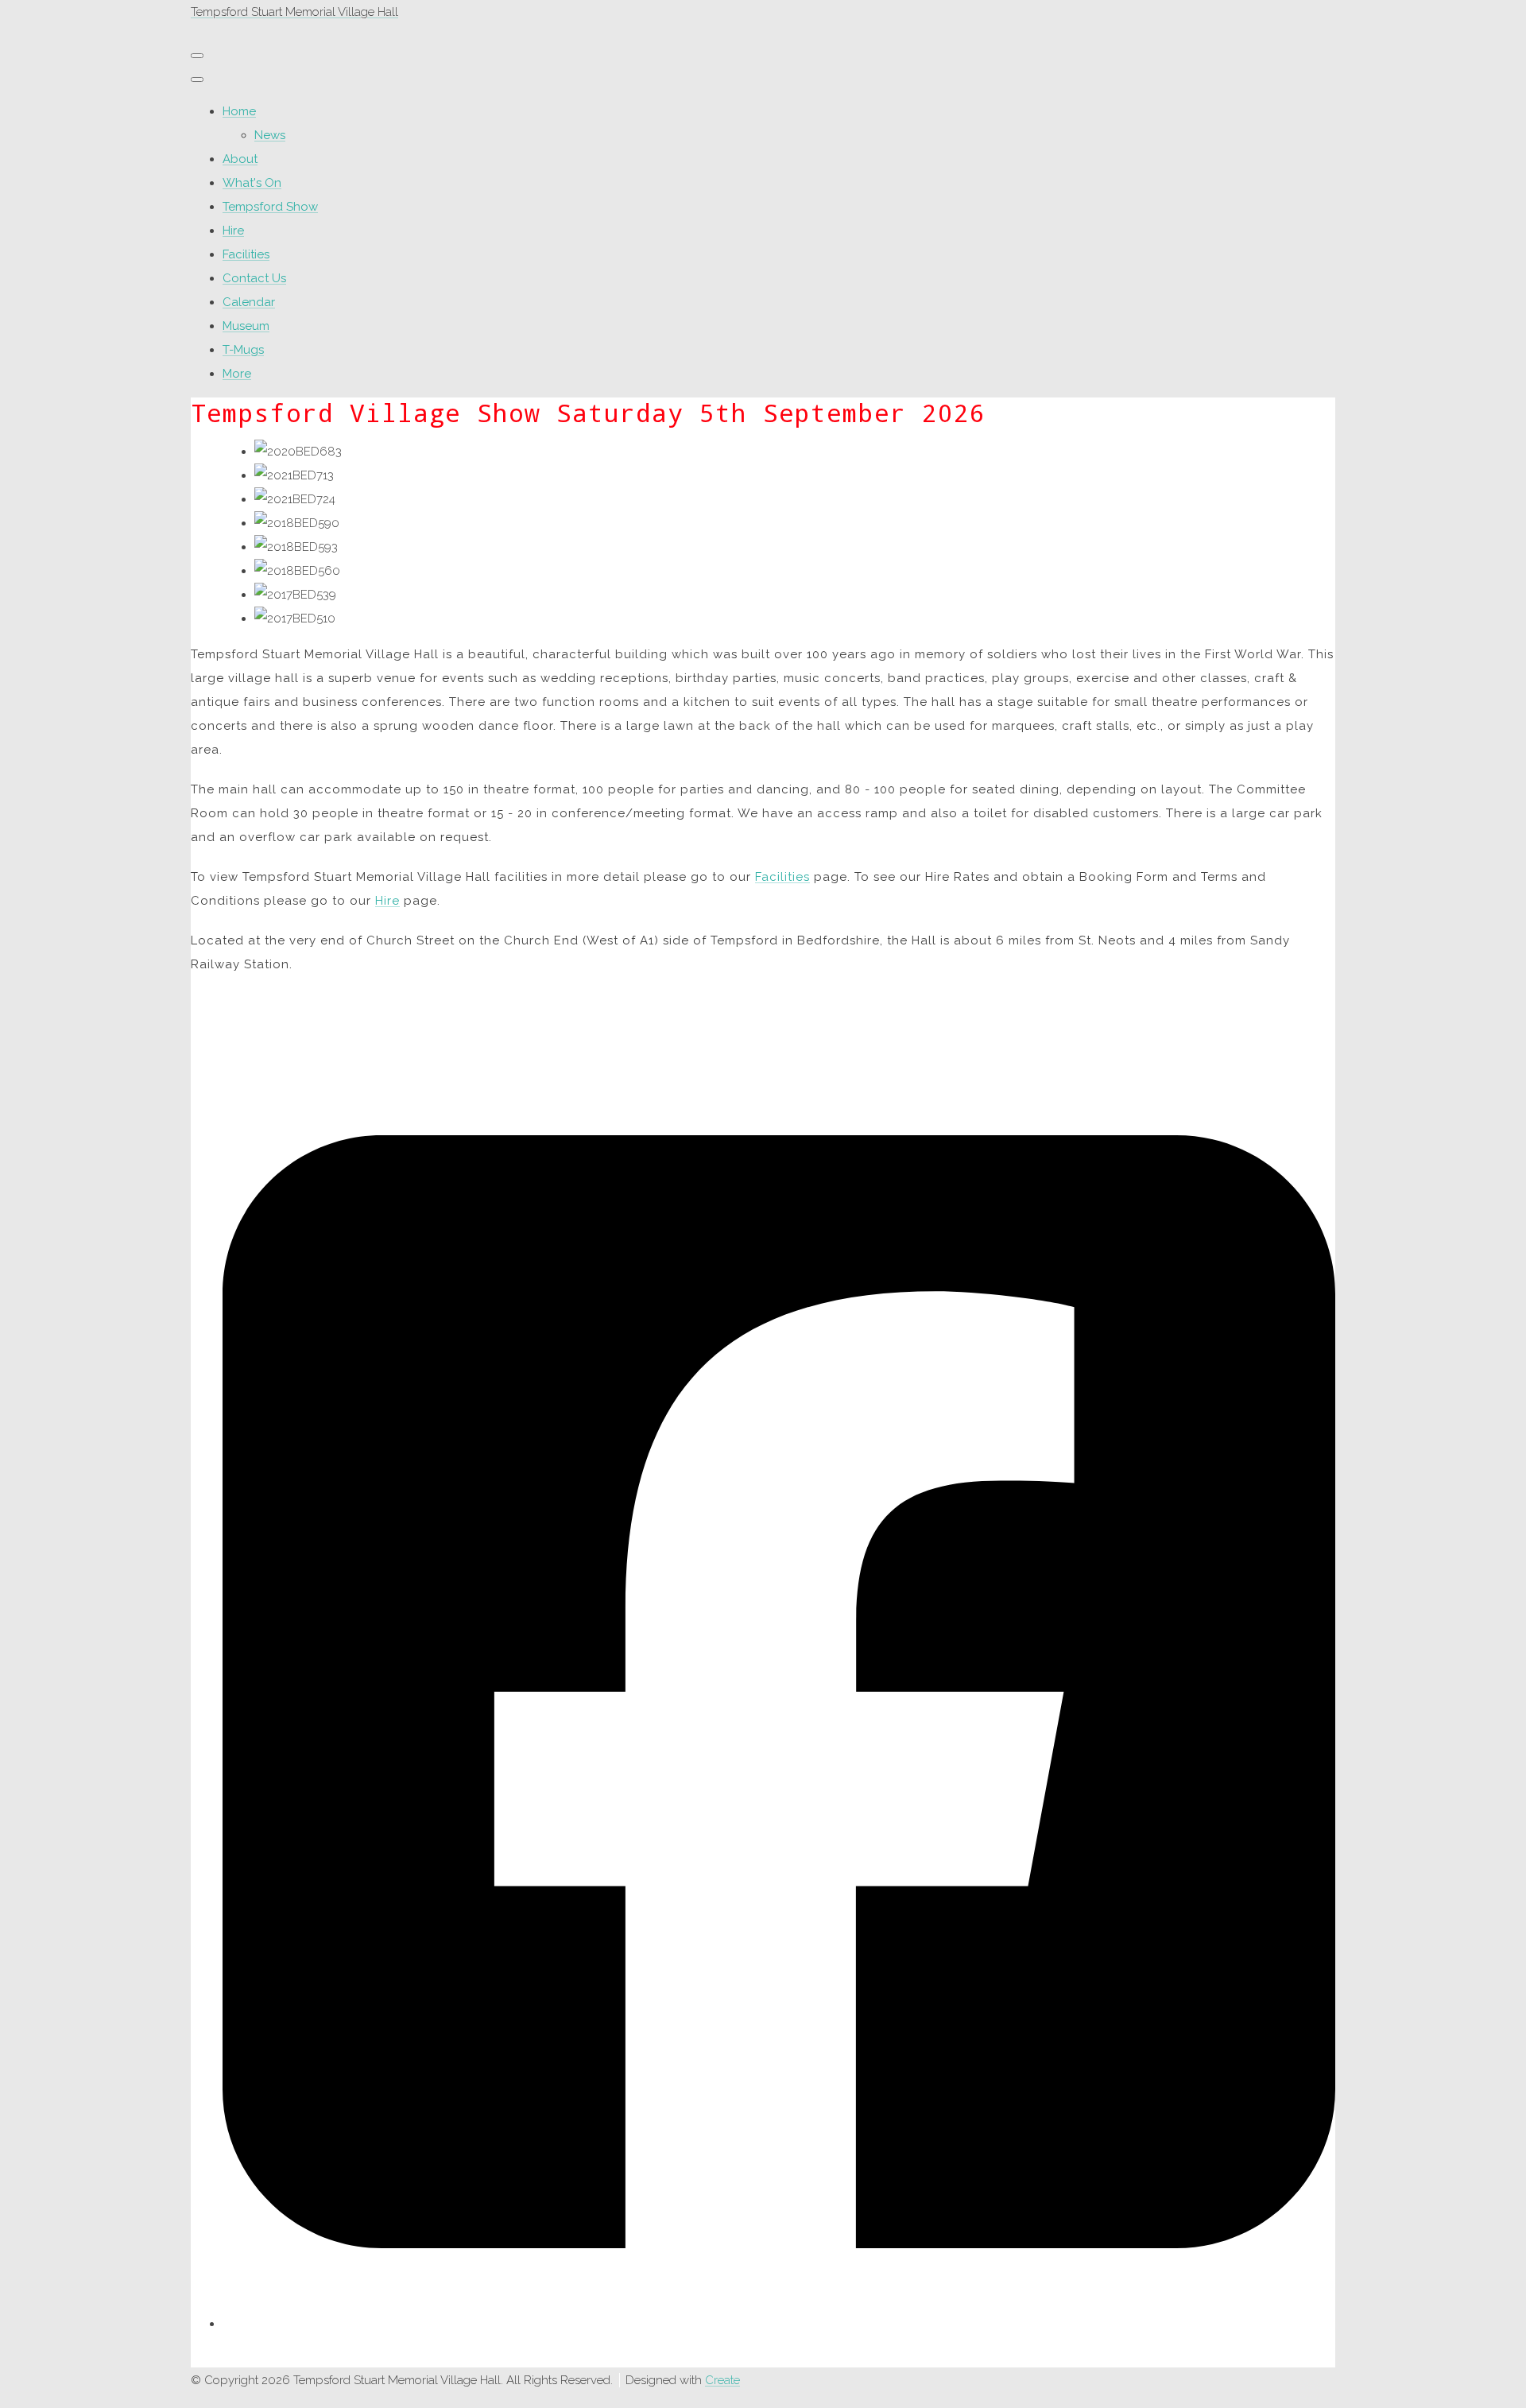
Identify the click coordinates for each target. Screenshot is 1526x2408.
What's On (252, 183)
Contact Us (254, 278)
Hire (233, 231)
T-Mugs (243, 350)
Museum (246, 326)
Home (239, 111)
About (240, 159)
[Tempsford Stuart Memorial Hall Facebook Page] (779, 2313)
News (270, 135)
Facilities (246, 254)
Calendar (249, 302)
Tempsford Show (270, 207)
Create (722, 2380)
